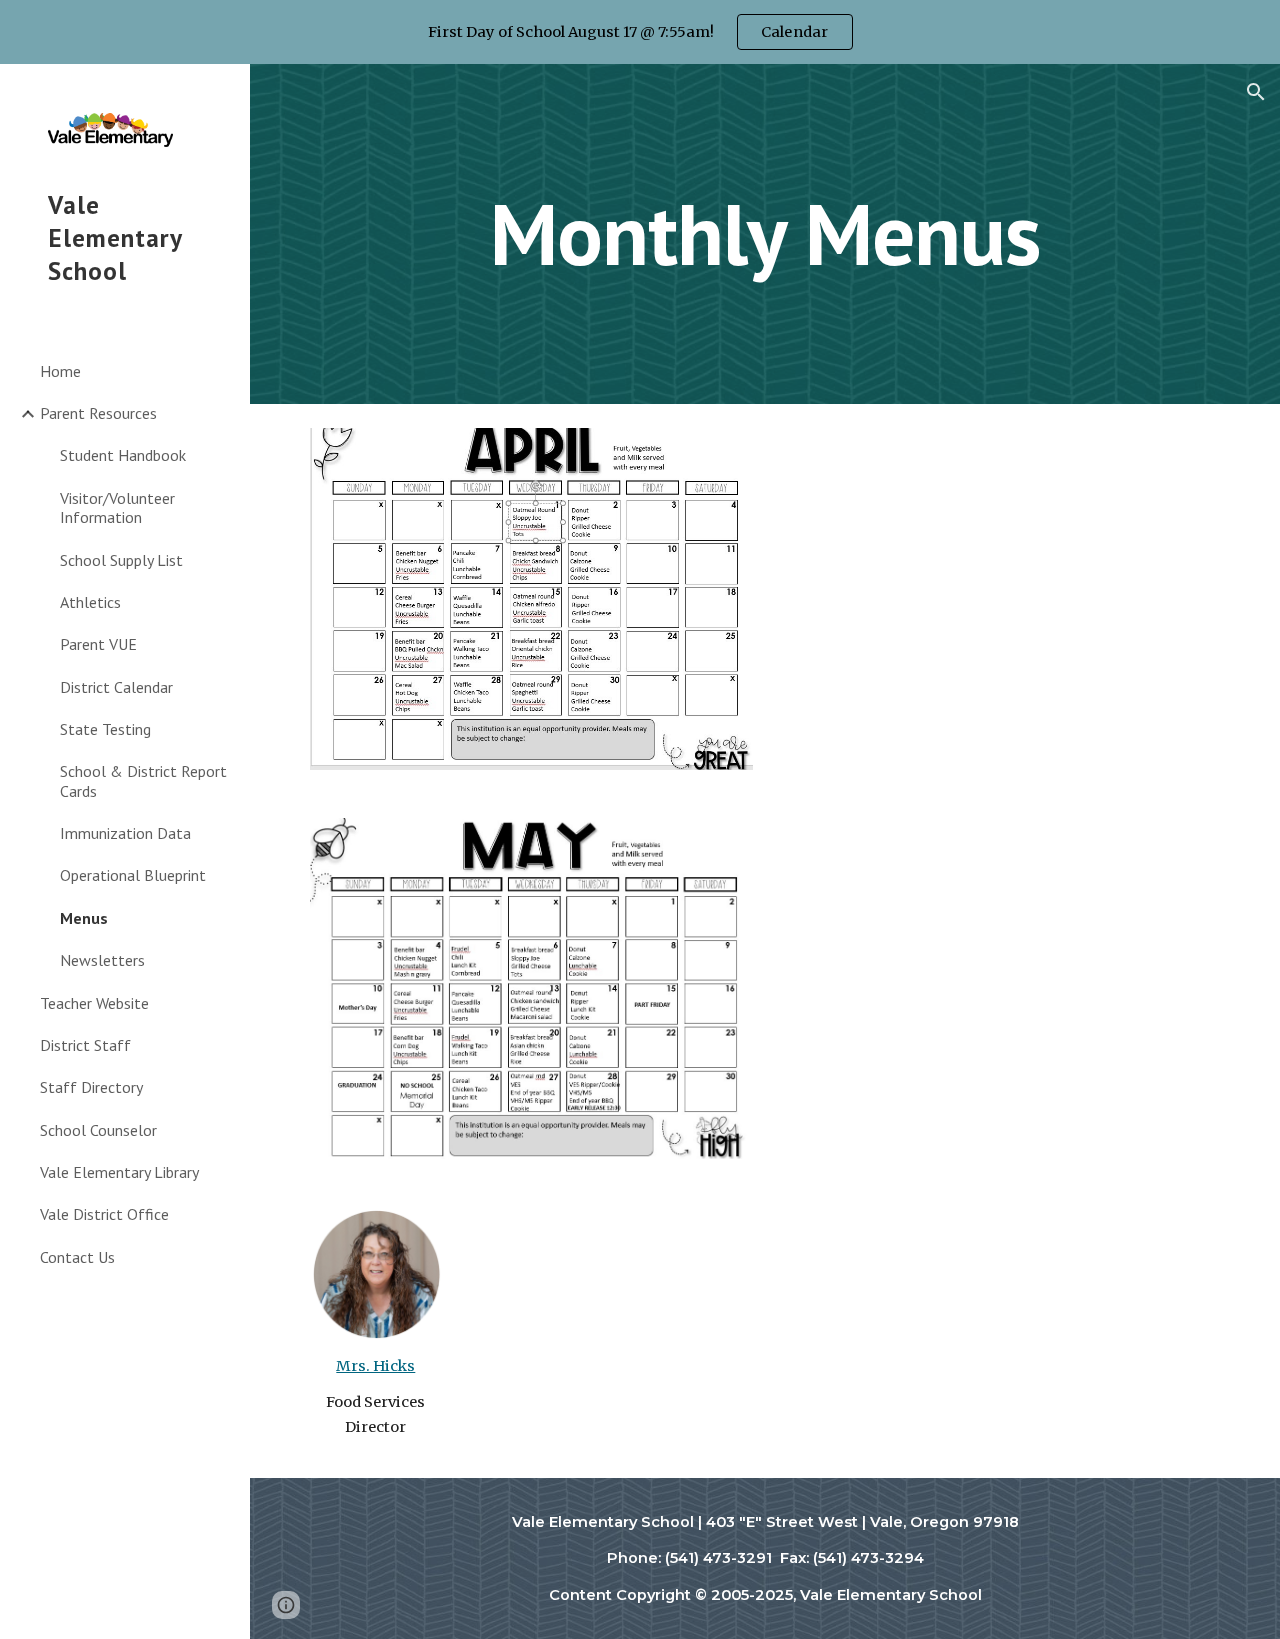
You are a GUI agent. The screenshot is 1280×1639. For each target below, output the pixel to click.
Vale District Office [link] (104, 1214)
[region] (640, 32)
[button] (1256, 92)
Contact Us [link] (77, 1257)
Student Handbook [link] (123, 455)
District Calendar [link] (116, 687)
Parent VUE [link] (98, 644)
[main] (764, 233)
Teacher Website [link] (94, 1003)
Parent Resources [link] (98, 413)
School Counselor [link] (98, 1130)
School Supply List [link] (121, 560)
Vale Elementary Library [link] (119, 1172)
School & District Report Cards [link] (143, 780)
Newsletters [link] (102, 960)
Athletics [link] (90, 602)
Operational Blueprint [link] (133, 875)
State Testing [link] (105, 729)
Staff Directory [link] (91, 1087)
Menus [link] (84, 918)
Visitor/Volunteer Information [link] (117, 507)
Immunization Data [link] (125, 833)
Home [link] (60, 371)
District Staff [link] (85, 1045)
